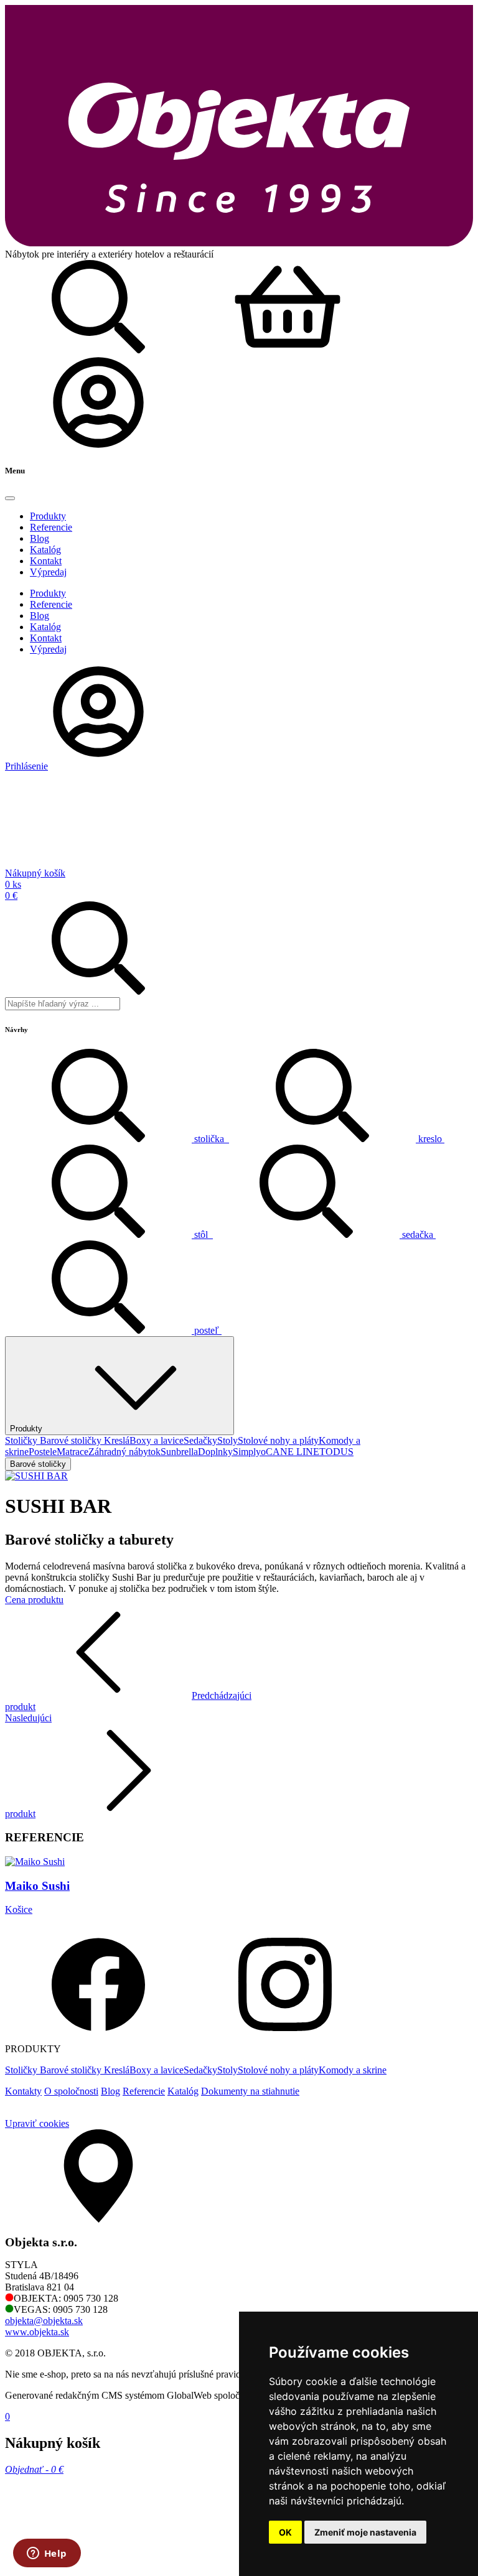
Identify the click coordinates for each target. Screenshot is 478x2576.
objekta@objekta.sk (44, 2321)
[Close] (10, 498)
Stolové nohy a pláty (278, 1440)
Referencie (144, 2091)
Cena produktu (34, 1600)
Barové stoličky (72, 1440)
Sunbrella (179, 1452)
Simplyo (249, 1452)
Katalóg (183, 2091)
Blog (110, 2091)
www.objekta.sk (37, 2332)
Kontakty (23, 2091)
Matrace (73, 1452)
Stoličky (22, 1440)
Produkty (26, 1429)
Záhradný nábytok (124, 1452)
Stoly (227, 1440)
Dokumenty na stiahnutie (250, 2091)
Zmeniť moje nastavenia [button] (365, 2532)
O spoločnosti (71, 2091)
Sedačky (200, 1440)
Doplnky (215, 1452)
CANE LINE (293, 1452)
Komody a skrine (353, 2070)
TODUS (336, 1452)
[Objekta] (239, 243)
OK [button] (285, 2532)
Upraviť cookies (37, 2123)
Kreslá (117, 1440)
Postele (43, 1452)
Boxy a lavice (157, 1440)
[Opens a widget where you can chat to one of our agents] (47, 2554)
